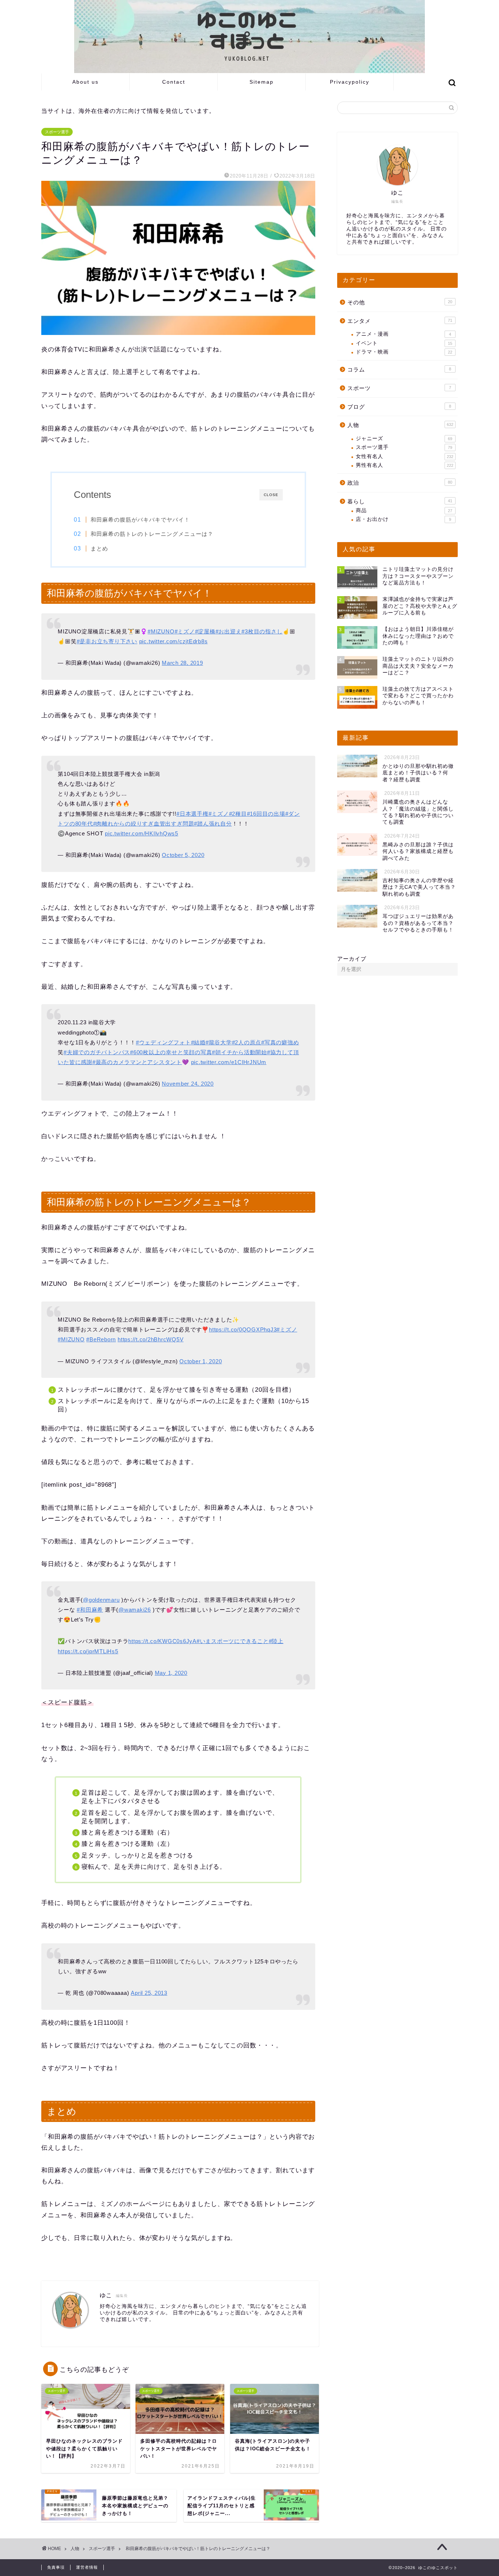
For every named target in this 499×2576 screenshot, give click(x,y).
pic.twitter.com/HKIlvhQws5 (142, 833)
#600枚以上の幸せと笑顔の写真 (171, 1052)
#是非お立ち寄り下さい (107, 641)
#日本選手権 (193, 814)
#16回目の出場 (266, 814)
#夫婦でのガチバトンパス (97, 1052)
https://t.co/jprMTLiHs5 (88, 1651)
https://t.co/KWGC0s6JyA (162, 1641)
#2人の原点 (247, 1042)
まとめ (99, 548)
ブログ (399, 407)
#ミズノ (185, 631)
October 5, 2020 (183, 855)
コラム (399, 369)
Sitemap (262, 82)
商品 (404, 510)
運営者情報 (87, 2567)
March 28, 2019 (182, 663)
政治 (400, 483)
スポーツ (399, 388)
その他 (400, 302)
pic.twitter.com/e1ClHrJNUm (229, 1062)
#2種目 (238, 814)
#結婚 (198, 1042)
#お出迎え (229, 631)
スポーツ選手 (57, 132)
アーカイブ (352, 959)
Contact (174, 82)
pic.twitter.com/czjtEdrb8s (174, 641)
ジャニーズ (404, 439)
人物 (400, 425)
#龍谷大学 (219, 1042)
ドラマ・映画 (404, 352)
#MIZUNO (161, 631)
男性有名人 (405, 465)
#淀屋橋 (205, 631)
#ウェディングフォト (163, 1042)
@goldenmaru (101, 1600)
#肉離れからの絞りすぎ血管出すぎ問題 (144, 824)
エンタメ (400, 321)
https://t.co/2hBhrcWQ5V (151, 1339)
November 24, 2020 (188, 1084)
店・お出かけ (403, 519)
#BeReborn (101, 1339)
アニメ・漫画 (403, 334)
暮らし (400, 501)
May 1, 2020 (171, 1673)
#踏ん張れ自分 (213, 824)
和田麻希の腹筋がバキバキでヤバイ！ (140, 520)
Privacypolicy (350, 82)
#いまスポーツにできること (233, 1641)
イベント (404, 343)
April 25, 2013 (149, 1993)
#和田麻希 (90, 1610)
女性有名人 (405, 456)
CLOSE (271, 495)
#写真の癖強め (280, 1042)
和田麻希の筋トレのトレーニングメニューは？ (152, 534)
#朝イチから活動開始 (239, 1052)
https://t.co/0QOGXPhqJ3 (243, 1329)
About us (85, 82)
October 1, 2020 (201, 1361)
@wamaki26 (135, 1610)
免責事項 (56, 2567)
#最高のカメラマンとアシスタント (137, 1062)
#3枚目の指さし (262, 631)
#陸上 (276, 1641)
